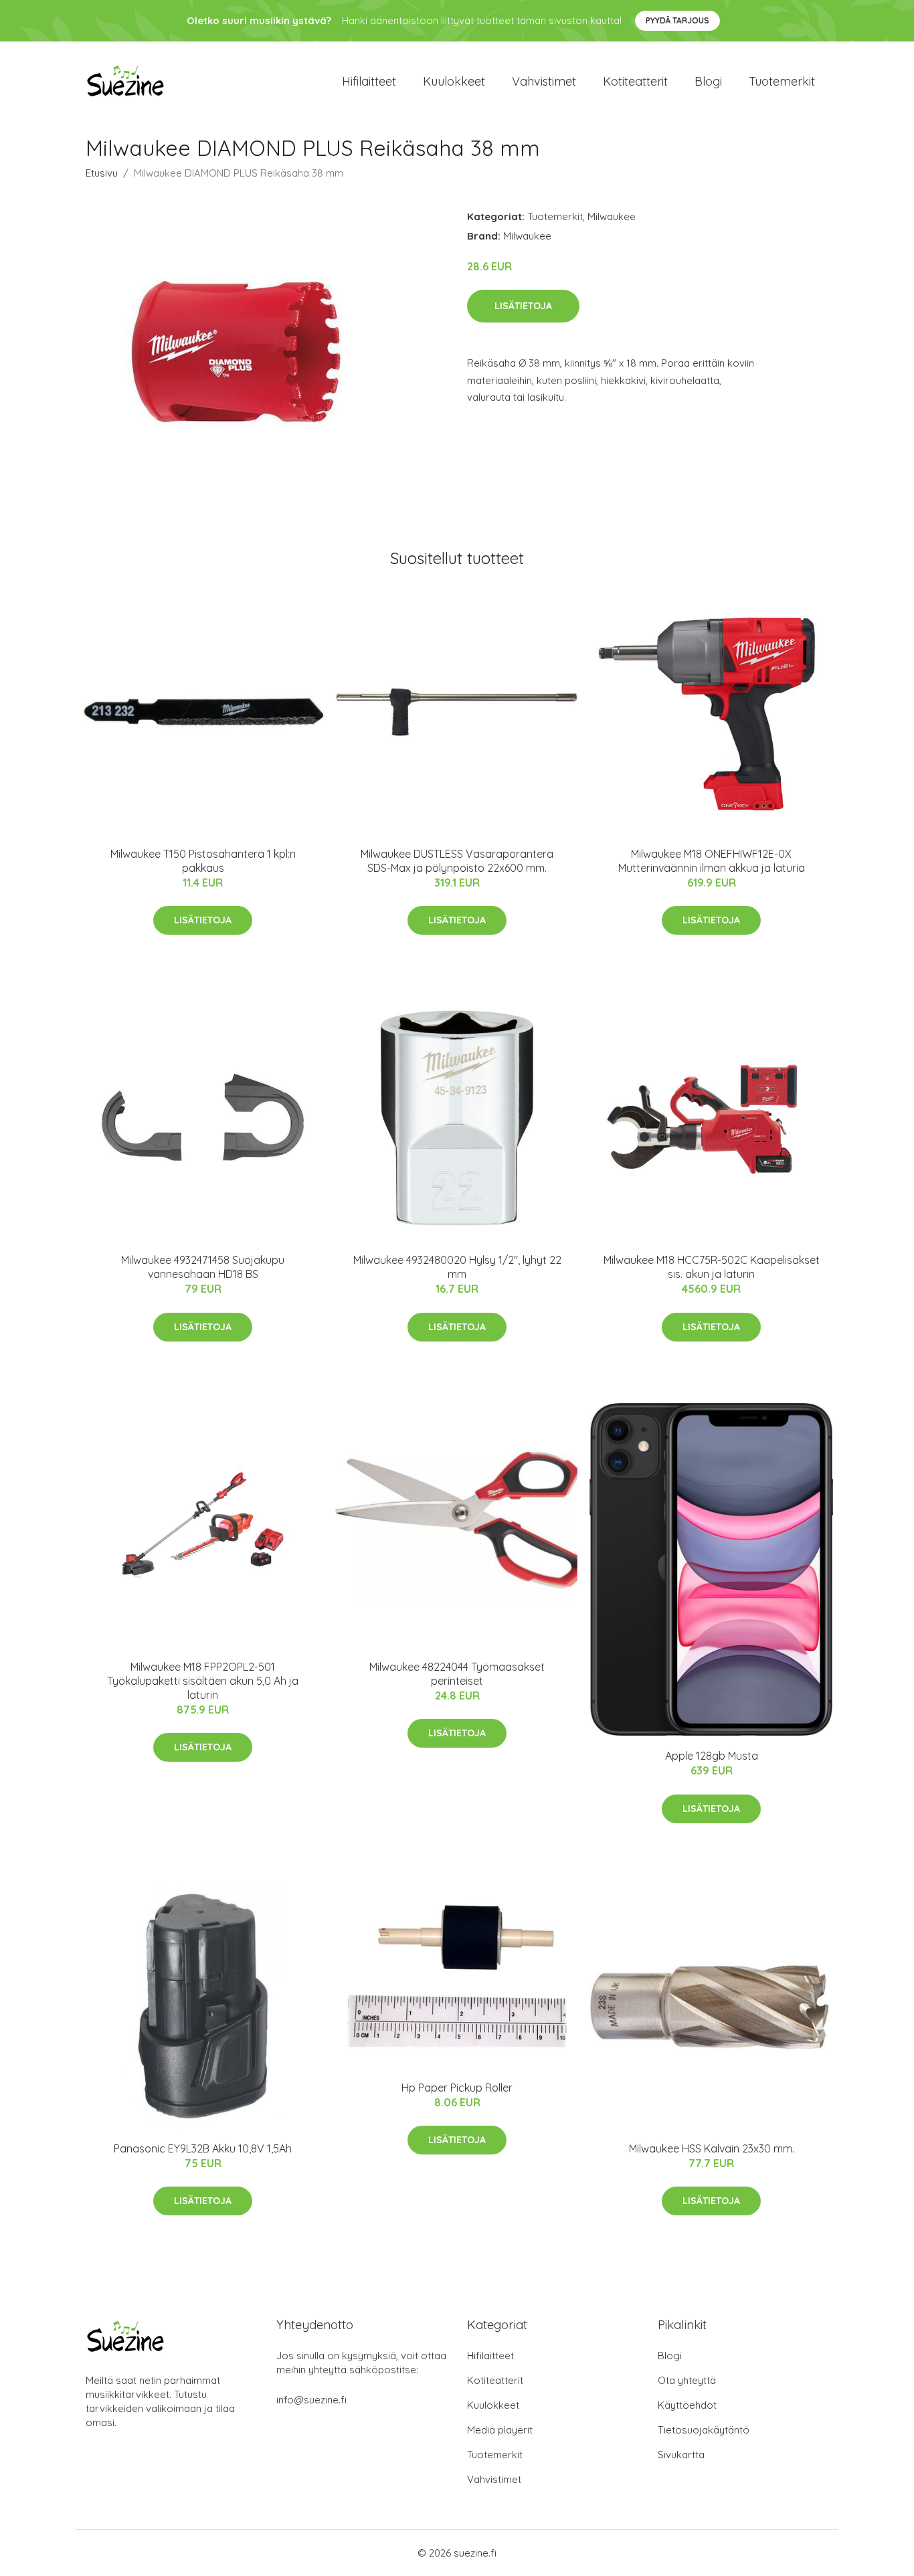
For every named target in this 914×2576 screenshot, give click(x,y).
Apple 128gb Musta (712, 1756)
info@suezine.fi (311, 2400)
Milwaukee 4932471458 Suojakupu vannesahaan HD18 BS (203, 1267)
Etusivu (102, 173)
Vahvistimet (544, 81)
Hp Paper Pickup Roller (457, 2088)
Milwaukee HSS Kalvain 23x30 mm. (712, 2148)
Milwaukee (612, 216)
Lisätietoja (523, 306)
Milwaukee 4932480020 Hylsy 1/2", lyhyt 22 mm (457, 1267)
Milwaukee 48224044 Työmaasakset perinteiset (457, 1674)
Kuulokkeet (454, 81)
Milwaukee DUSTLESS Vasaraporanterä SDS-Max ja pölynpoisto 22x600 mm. (457, 861)
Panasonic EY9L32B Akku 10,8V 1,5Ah (203, 2148)
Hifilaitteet (369, 81)
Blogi (708, 81)
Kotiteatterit (635, 81)
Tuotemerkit (782, 81)
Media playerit (500, 2430)
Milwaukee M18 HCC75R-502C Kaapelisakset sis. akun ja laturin (712, 1267)
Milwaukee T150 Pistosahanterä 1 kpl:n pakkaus (203, 861)
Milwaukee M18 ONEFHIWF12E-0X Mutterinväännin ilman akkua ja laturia (712, 861)
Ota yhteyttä (687, 2380)
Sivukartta (681, 2455)
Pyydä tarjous (677, 20)
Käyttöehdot (687, 2405)
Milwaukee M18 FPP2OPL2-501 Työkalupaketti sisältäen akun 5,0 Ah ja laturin (203, 1681)
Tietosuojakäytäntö (704, 2430)
